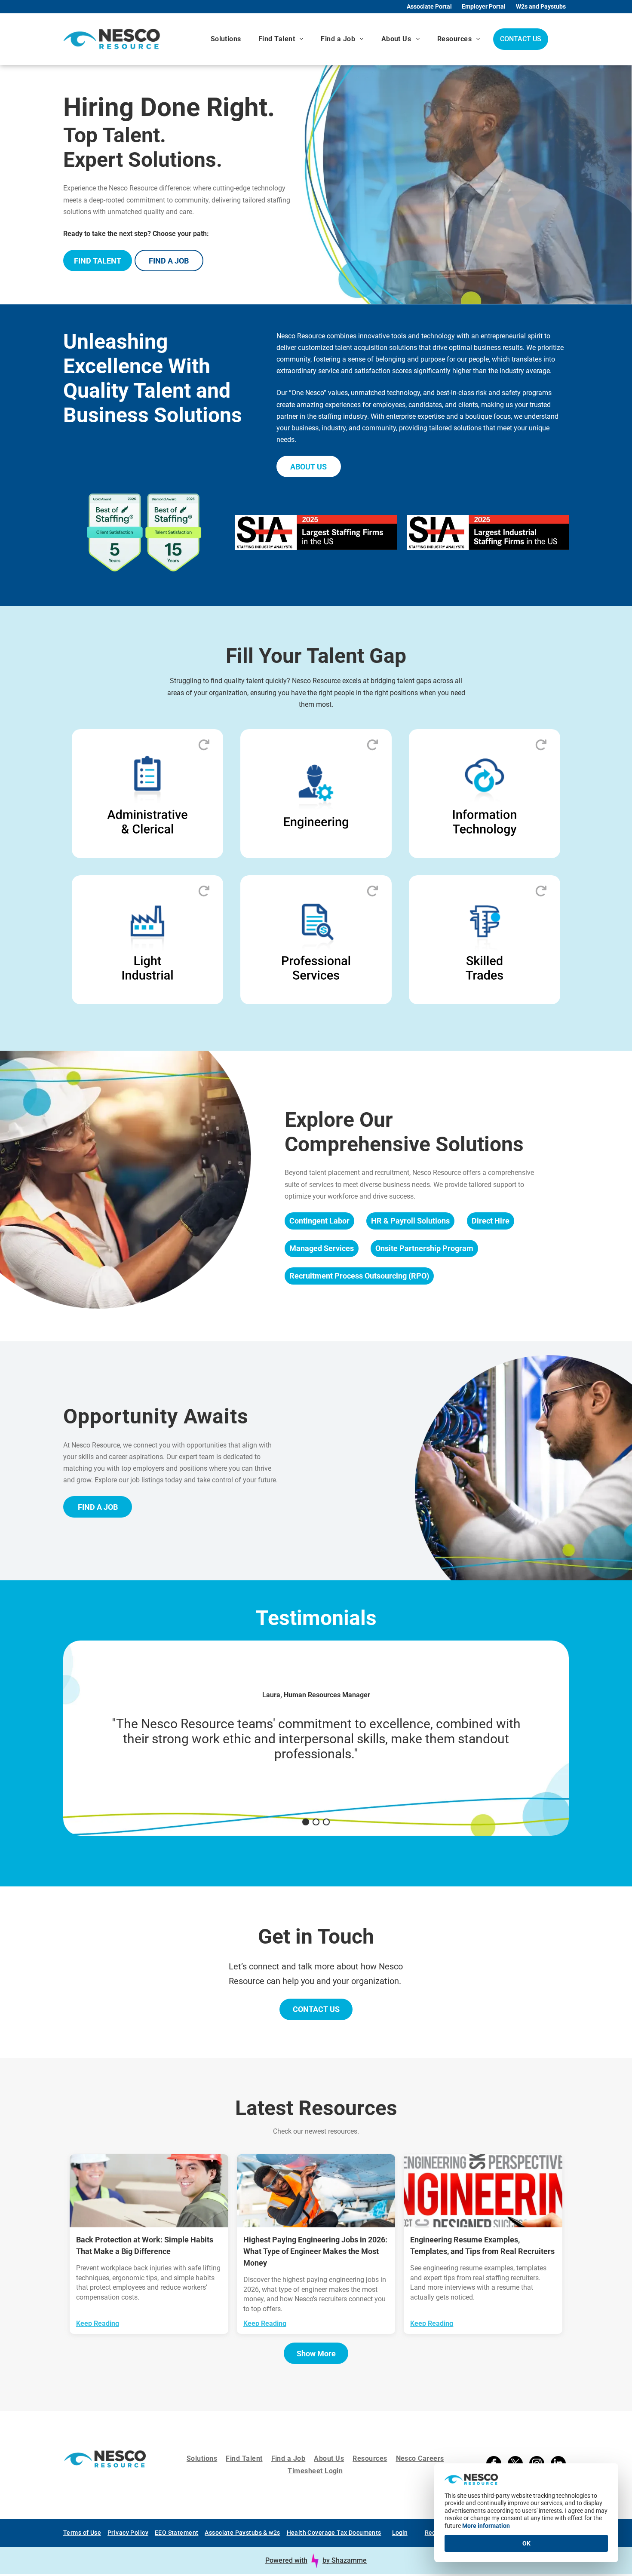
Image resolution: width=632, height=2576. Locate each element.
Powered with (286, 2560)
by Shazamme (345, 2560)
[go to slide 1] (306, 1822)
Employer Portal (484, 6)
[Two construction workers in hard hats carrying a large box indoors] (149, 2191)
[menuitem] (226, 39)
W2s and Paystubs (541, 6)
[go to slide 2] (316, 1822)
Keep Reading (98, 2323)
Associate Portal (429, 6)
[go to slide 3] (326, 1822)
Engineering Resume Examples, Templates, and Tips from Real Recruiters (482, 2245)
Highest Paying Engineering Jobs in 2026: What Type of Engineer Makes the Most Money (315, 2251)
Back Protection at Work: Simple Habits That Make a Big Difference (145, 2245)
